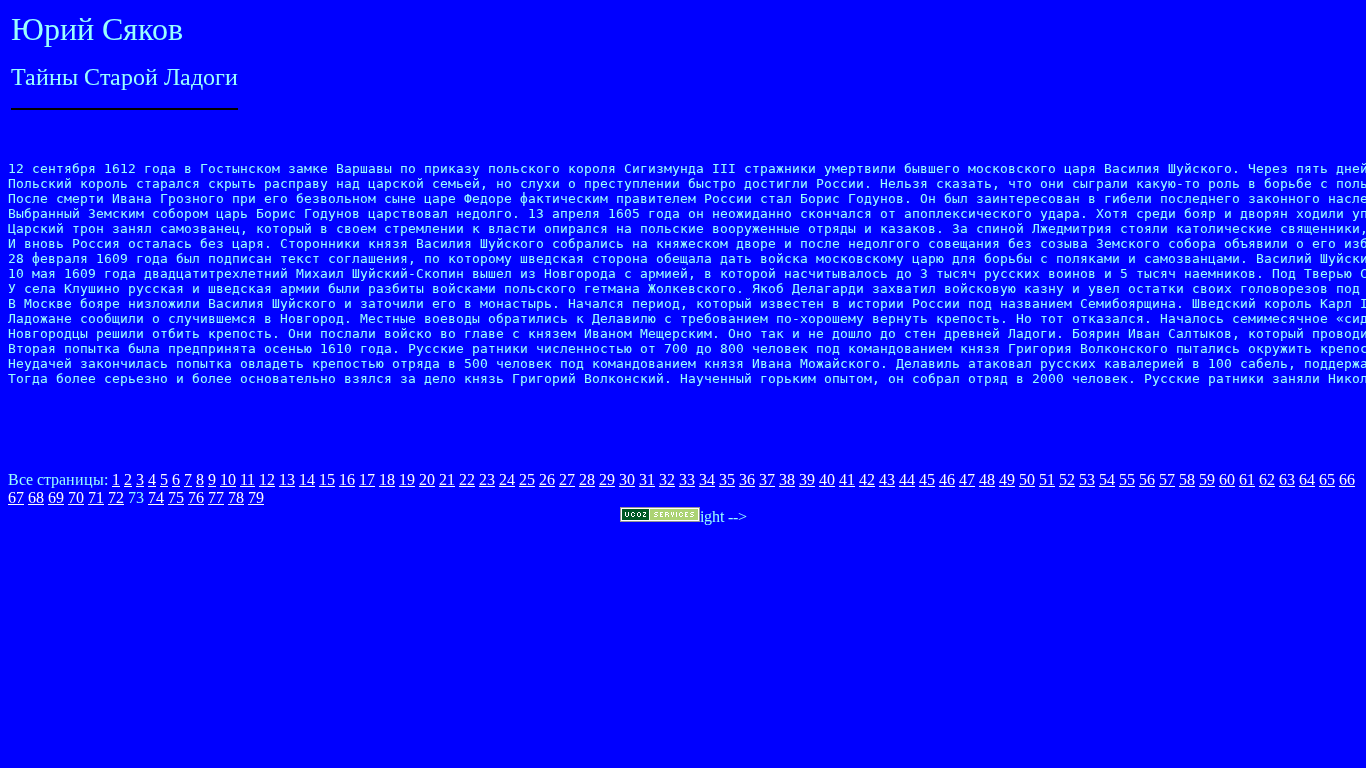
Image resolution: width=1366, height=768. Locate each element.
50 (1027, 479)
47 (967, 479)
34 (707, 479)
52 (1067, 479)
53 (1087, 479)
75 (176, 497)
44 (907, 479)
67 (16, 497)
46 (947, 479)
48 (987, 479)
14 (307, 479)
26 (547, 479)
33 (687, 479)
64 (1307, 479)
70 (76, 497)
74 (156, 497)
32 (667, 479)
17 (367, 479)
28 (587, 479)
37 (767, 479)
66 (1347, 479)
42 (867, 479)
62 (1267, 479)
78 (236, 497)
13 (287, 479)
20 (427, 479)
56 (1147, 479)
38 (787, 479)
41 (847, 479)
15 (327, 479)
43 (887, 479)
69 (56, 497)
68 (36, 497)
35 (727, 479)
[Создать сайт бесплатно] (660, 516)
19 (407, 479)
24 (507, 479)
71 (96, 497)
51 (1047, 479)
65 (1327, 479)
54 (1107, 479)
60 (1227, 479)
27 (567, 479)
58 (1187, 479)
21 (447, 479)
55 (1127, 479)
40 (827, 479)
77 (216, 497)
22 (467, 479)
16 (347, 479)
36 (747, 479)
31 (647, 479)
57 (1167, 479)
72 (116, 497)
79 (256, 497)
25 (527, 479)
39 (807, 479)
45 (927, 479)
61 (1247, 479)
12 (267, 479)
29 (607, 479)
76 (196, 497)
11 (247, 479)
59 (1207, 479)
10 (228, 479)
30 (627, 479)
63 (1287, 479)
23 (487, 479)
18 (387, 479)
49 (1007, 479)
